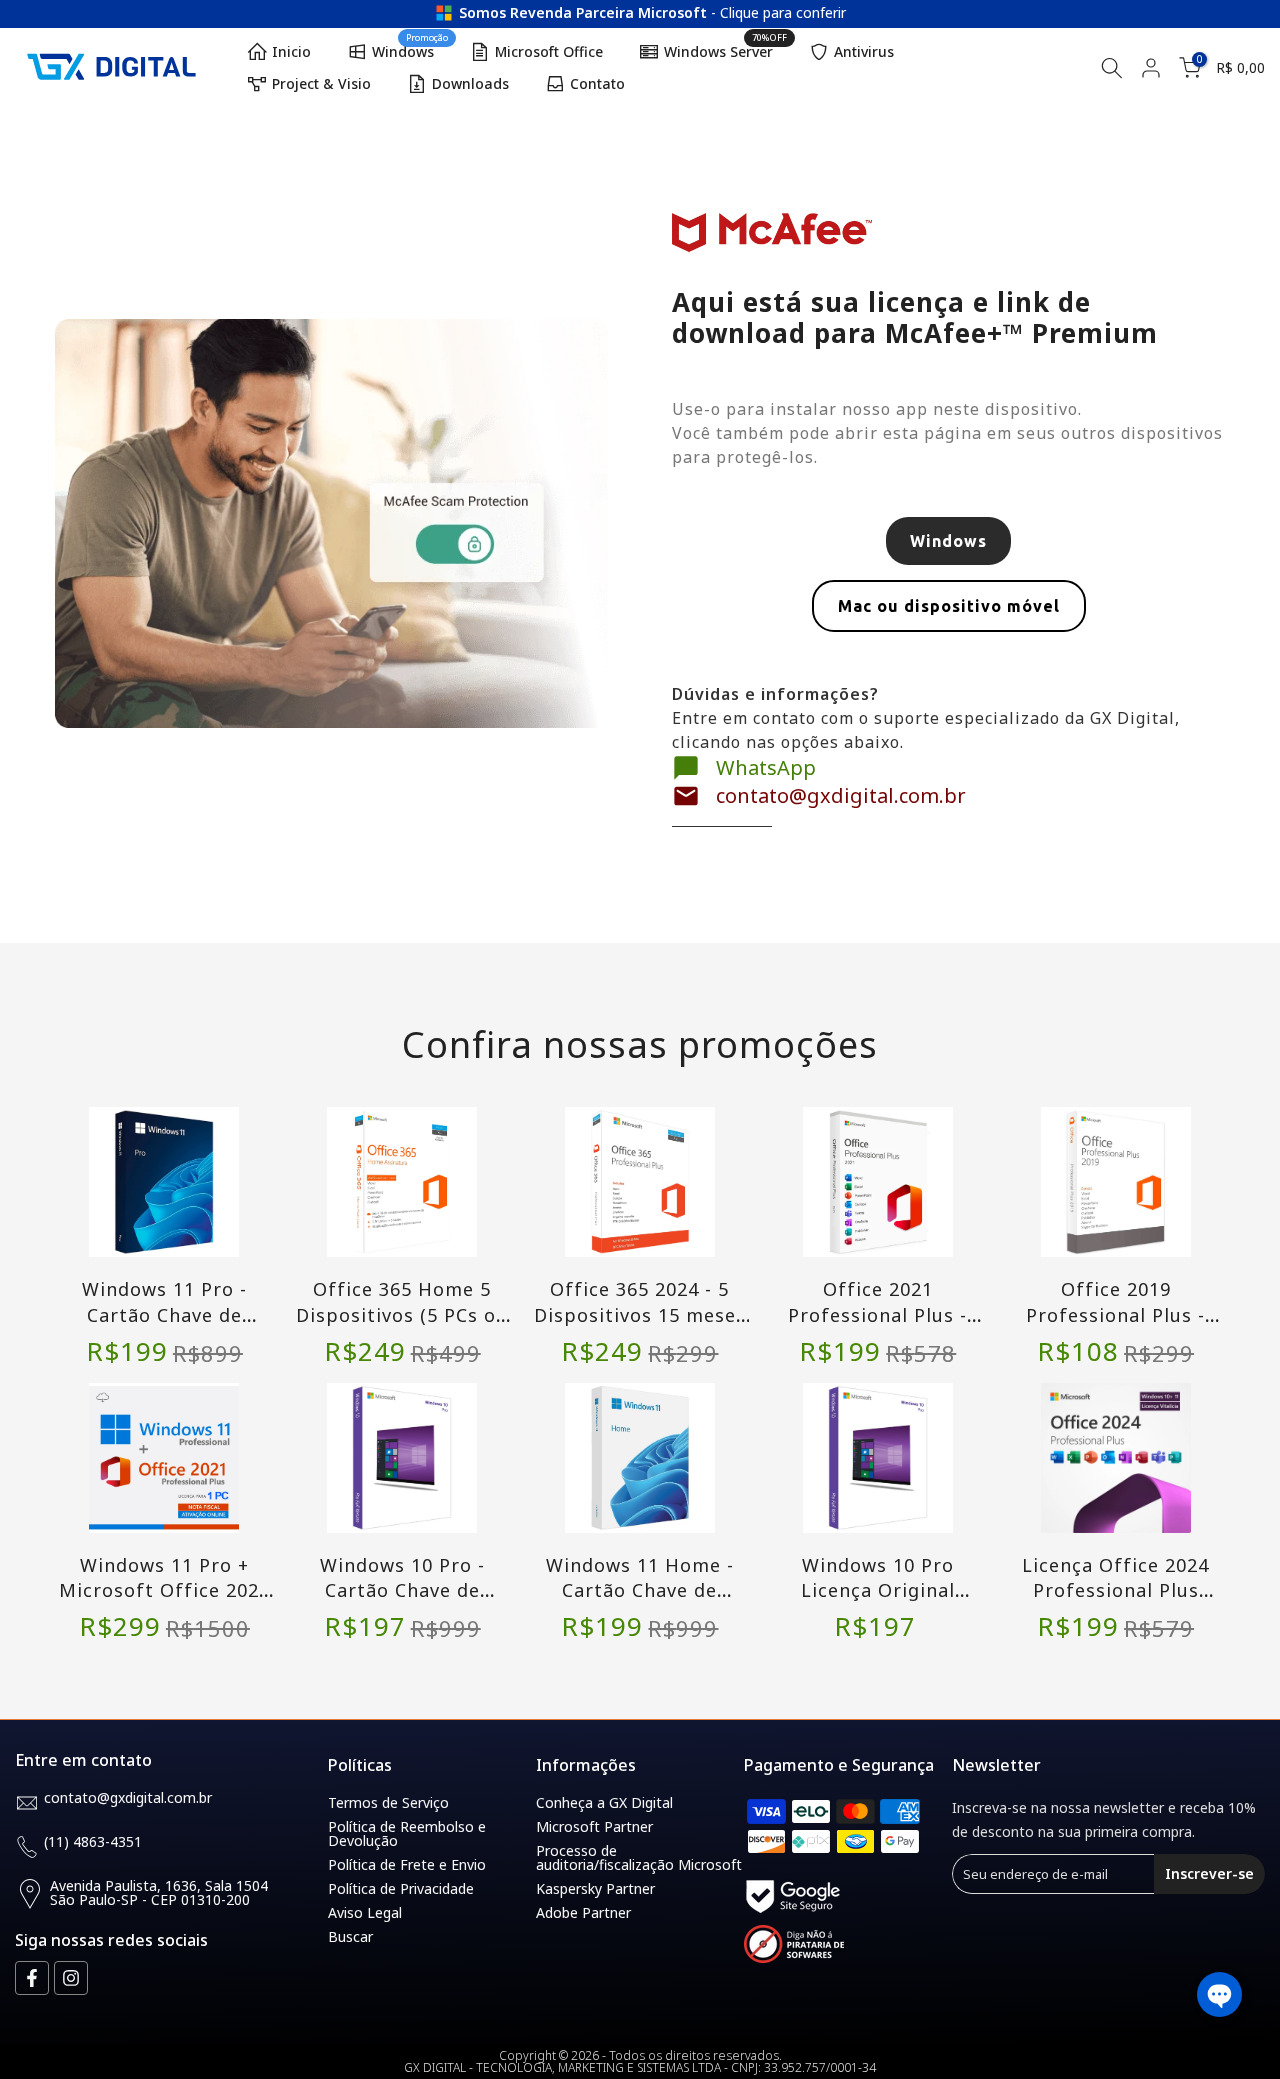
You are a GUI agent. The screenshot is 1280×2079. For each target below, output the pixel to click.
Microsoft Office (549, 51)
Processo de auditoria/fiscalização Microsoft (639, 1857)
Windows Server (726, 48)
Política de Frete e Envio (407, 1864)
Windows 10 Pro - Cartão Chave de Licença (402, 1590)
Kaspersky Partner (595, 1888)
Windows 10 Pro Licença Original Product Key (878, 1590)
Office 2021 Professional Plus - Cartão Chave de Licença (877, 1327)
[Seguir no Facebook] (32, 1978)
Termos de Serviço (388, 1802)
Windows (410, 48)
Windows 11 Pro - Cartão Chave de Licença (164, 1314)
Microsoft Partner (594, 1826)
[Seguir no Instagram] (71, 1978)
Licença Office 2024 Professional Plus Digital (1115, 1590)
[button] (1219, 1994)
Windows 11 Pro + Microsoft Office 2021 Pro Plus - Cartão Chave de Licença (164, 1603)
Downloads (470, 83)
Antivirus (864, 51)
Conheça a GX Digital (604, 1802)
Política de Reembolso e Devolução (407, 1833)
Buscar (350, 1936)
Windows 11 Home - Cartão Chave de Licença (640, 1590)
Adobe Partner (583, 1912)
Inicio (291, 51)
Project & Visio (321, 83)
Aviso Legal (365, 1912)
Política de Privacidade (401, 1888)
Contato (597, 83)
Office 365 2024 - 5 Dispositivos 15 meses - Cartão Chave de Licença (640, 1327)
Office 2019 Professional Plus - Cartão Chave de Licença (1115, 1327)
